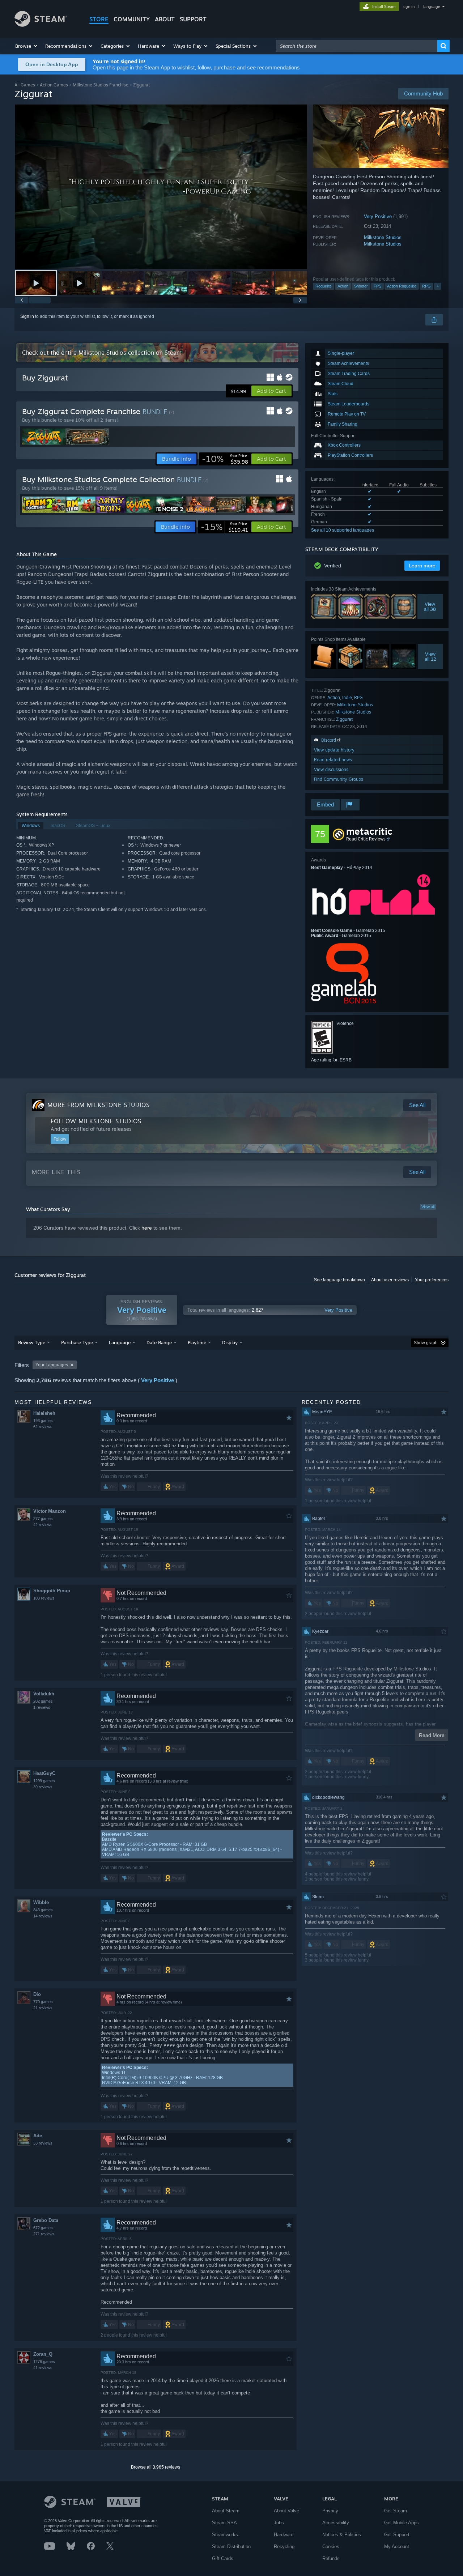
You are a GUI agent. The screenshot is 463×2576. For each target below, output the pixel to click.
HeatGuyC (44, 1773)
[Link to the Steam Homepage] (41, 25)
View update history (334, 750)
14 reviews (43, 1916)
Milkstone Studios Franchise (101, 85)
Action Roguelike (402, 286)
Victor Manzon (50, 1511)
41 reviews (43, 2368)
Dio (37, 1994)
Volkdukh (44, 1694)
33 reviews (43, 2143)
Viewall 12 (430, 656)
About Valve (286, 2511)
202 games (43, 1701)
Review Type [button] (32, 1342)
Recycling (284, 2547)
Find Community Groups (339, 779)
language (432, 7)
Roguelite (324, 286)
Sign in (27, 316)
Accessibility (336, 2523)
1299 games (44, 1781)
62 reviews (43, 1427)
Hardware (284, 2535)
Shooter (361, 286)
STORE (99, 19)
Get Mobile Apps (402, 2523)
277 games (43, 1519)
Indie (347, 697)
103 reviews (44, 1598)
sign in (409, 7)
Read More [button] (432, 1735)
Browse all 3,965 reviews (156, 2467)
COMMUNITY (132, 19)
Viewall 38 (430, 606)
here (147, 1228)
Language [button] (120, 1342)
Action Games (54, 85)
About (165, 19)
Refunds (331, 2558)
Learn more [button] (422, 566)
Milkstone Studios (383, 237)
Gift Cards (223, 2558)
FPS (377, 286)
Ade (38, 2136)
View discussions (331, 769)
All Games (25, 85)
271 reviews (44, 2234)
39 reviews (43, 1787)
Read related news (333, 760)
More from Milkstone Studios (99, 1105)
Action (343, 286)
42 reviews (43, 1525)
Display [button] (230, 1342)
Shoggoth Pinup (52, 1591)
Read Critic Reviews (366, 839)
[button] (27, 46)
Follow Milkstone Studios (96, 1121)
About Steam (226, 2511)
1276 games (44, 2362)
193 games (43, 1421)
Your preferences (432, 1280)
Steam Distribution (231, 2547)
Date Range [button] (159, 1342)
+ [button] (438, 286)
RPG (426, 286)
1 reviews (42, 1707)
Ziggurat (344, 719)
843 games (43, 1910)
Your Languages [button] (52, 1365)
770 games (43, 2002)
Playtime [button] (197, 1342)
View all (428, 1207)
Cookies (331, 2547)
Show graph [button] (426, 1343)
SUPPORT (193, 19)
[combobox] (357, 46)
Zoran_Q (43, 2354)
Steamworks (225, 2535)
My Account (397, 2547)
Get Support (397, 2535)
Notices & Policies (342, 2535)
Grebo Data (46, 2220)
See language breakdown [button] (339, 1280)
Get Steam (396, 2511)
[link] (225, 459)
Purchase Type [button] (77, 1342)
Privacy (330, 2511)
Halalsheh (44, 1413)
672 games (43, 2228)
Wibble (41, 1902)
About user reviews (390, 1280)
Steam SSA (224, 2523)
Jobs (279, 2523)
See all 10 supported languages (343, 530)
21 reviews (43, 2008)
